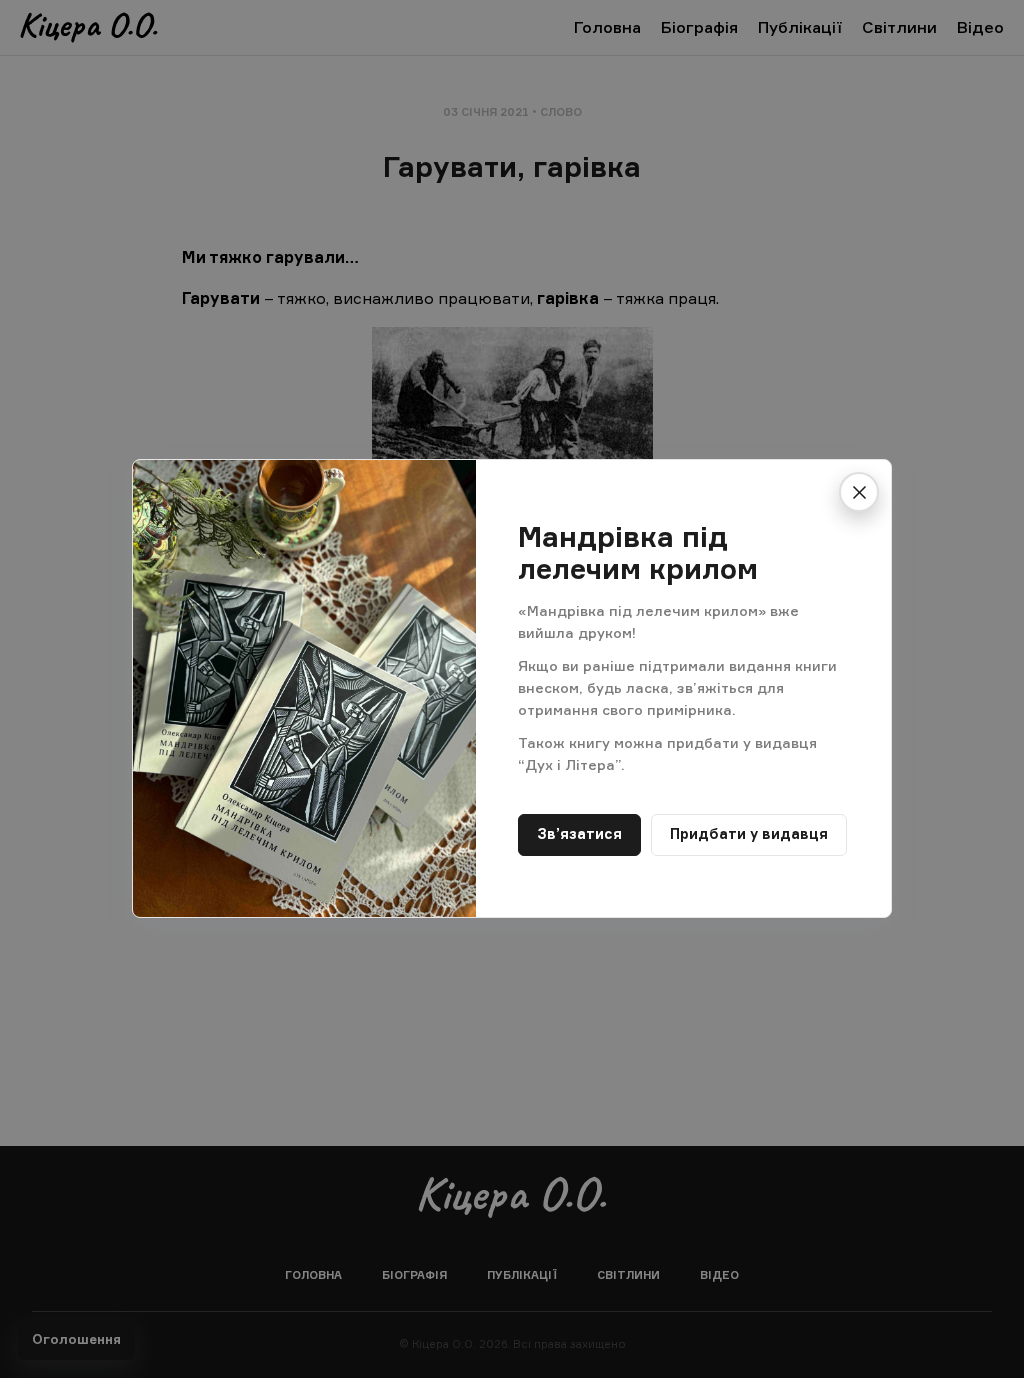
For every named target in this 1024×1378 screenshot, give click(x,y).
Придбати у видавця (749, 834)
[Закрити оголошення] (859, 492)
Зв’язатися (579, 834)
